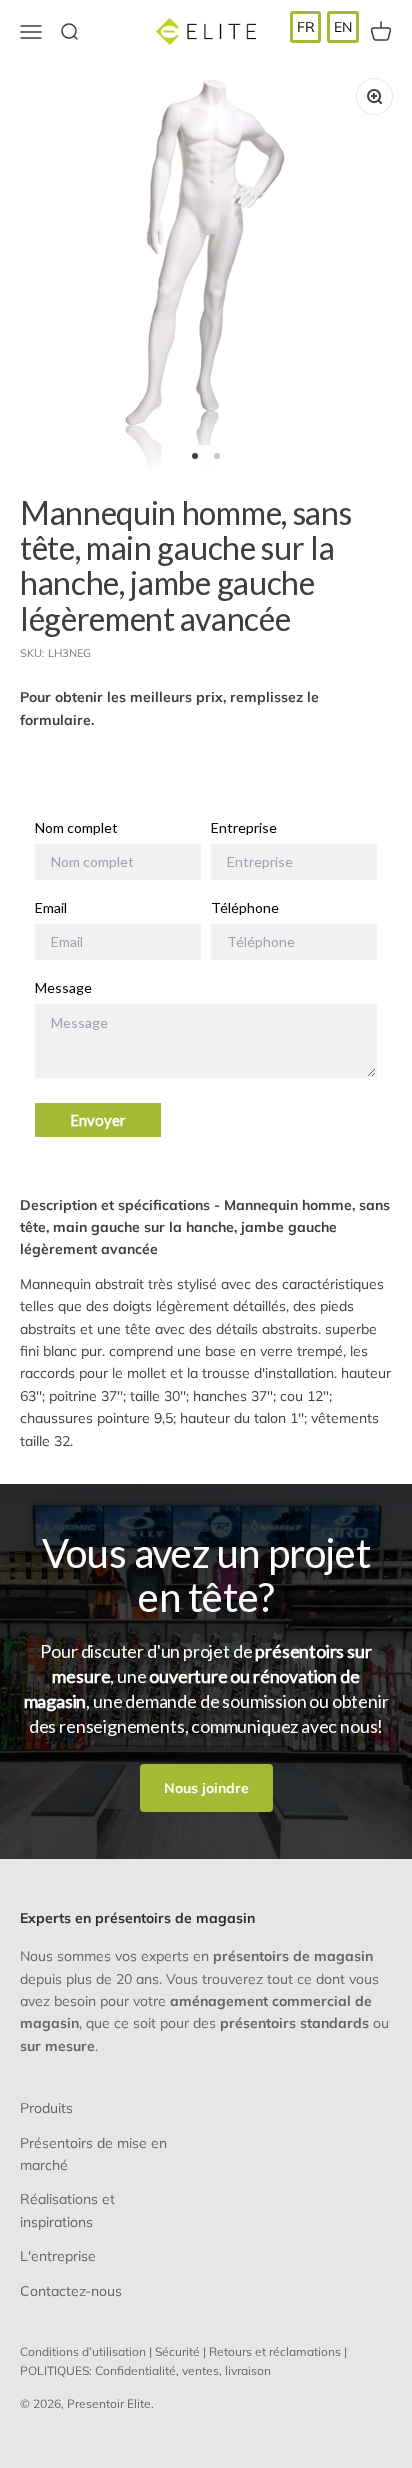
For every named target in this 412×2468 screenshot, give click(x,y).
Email (51, 908)
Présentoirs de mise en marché (93, 2154)
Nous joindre (206, 1788)
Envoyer (98, 1120)
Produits (46, 2108)
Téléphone (245, 908)
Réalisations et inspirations (67, 2210)
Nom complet (76, 828)
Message (63, 988)
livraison (248, 2370)
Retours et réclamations (275, 2351)
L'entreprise (58, 2256)
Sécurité (177, 2351)
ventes (200, 2370)
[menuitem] (306, 27)
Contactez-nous (71, 2291)
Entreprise (244, 828)
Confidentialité (135, 2370)
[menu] (324, 27)
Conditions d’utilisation (83, 2351)
